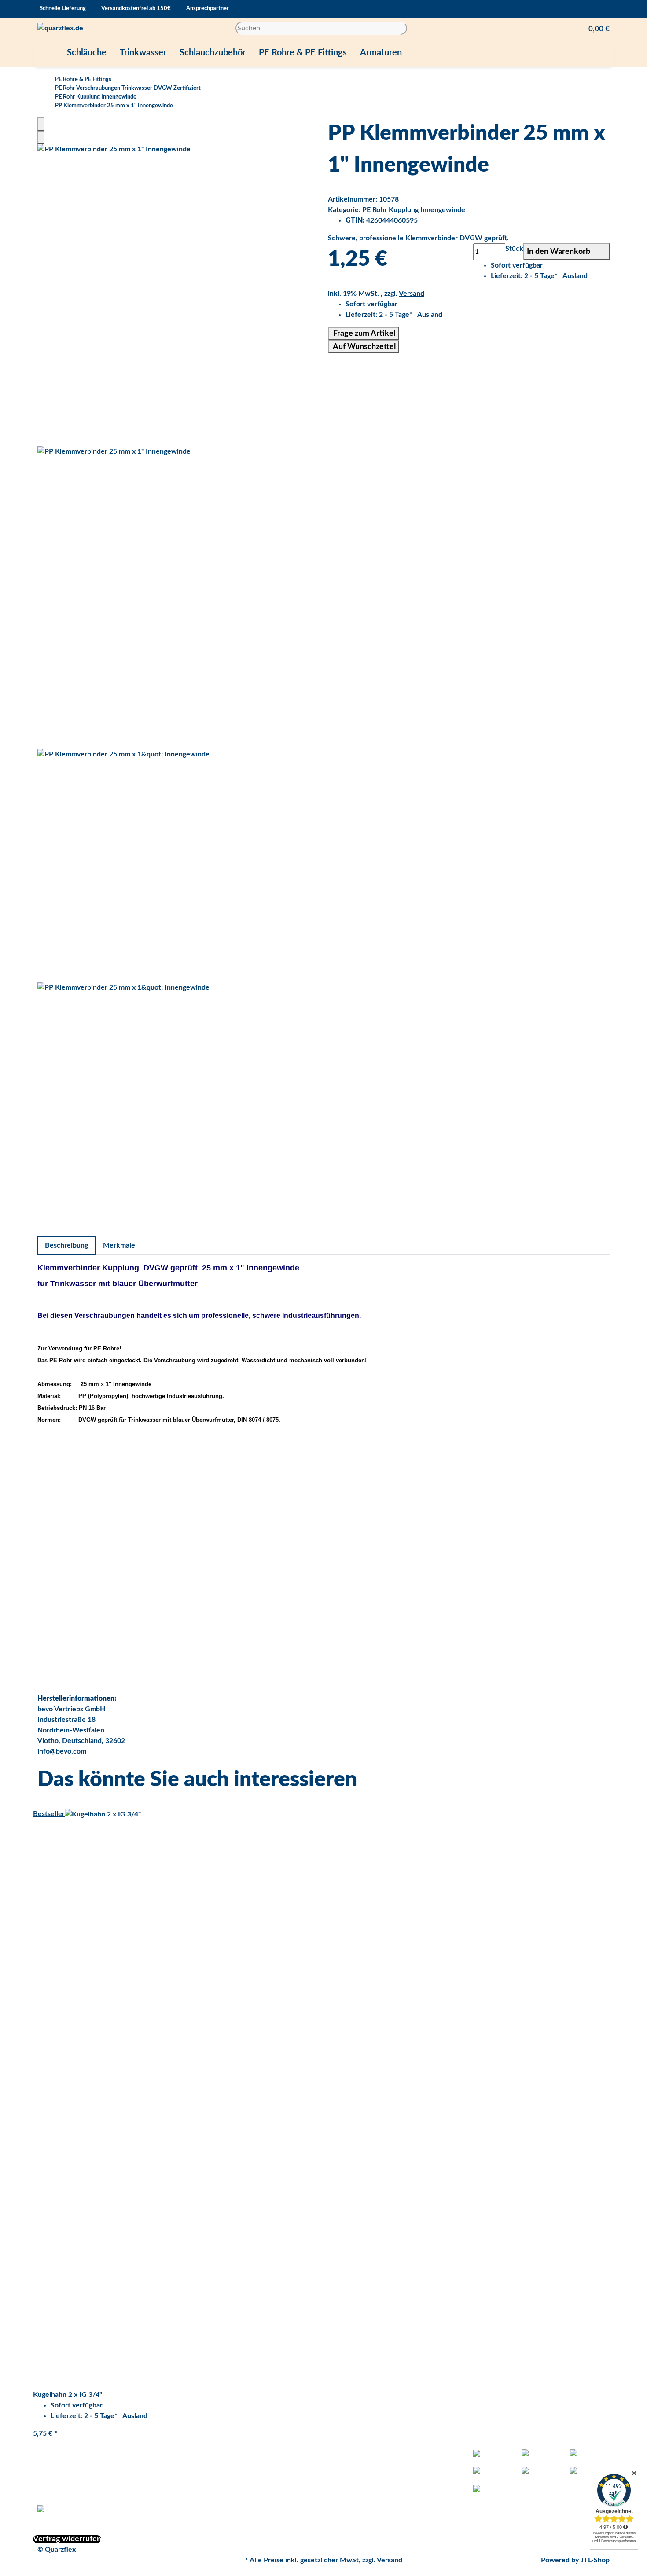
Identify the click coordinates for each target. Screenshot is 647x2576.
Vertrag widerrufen (67, 2539)
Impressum (200, 2507)
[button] (596, 28)
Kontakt (340, 2497)
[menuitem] (47, 53)
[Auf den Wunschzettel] (41, 137)
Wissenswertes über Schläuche (377, 2476)
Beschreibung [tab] (66, 1245)
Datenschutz (202, 2455)
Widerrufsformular (212, 2465)
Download (344, 2455)
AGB (190, 2476)
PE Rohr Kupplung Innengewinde (414, 210)
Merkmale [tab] (119, 1245)
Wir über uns (348, 2486)
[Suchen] (404, 28)
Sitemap (341, 2507)
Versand (412, 294)
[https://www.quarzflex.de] (47, 53)
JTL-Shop (595, 2560)
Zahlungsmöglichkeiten (219, 2486)
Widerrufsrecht (207, 2518)
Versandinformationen (218, 2497)
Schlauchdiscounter (359, 2465)
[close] (41, 124)
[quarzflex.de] (60, 28)
